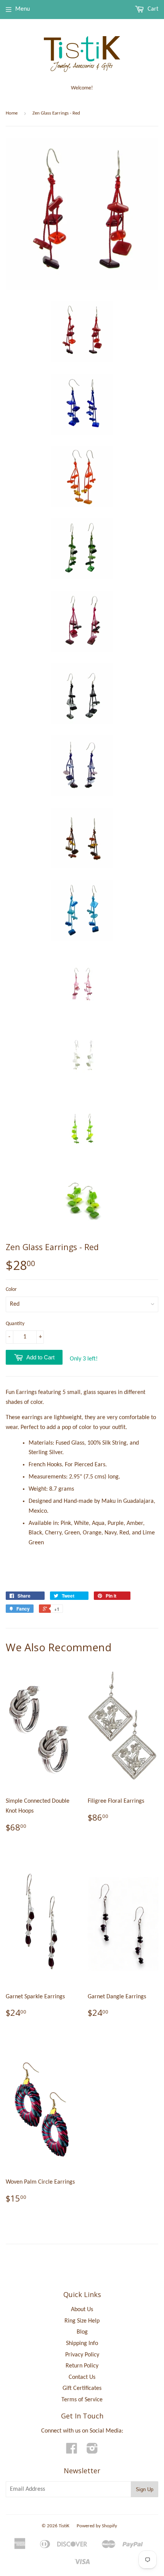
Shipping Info (82, 2343)
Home (12, 113)
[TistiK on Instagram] (92, 2451)
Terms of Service (82, 2400)
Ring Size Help (82, 2321)
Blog (82, 2332)
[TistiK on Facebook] (72, 2451)
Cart (152, 9)
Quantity (15, 1324)
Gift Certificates (82, 2388)
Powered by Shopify (97, 2526)
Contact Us (82, 2377)
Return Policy (82, 2366)
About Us (82, 2310)
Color (11, 1290)
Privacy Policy (82, 2355)
